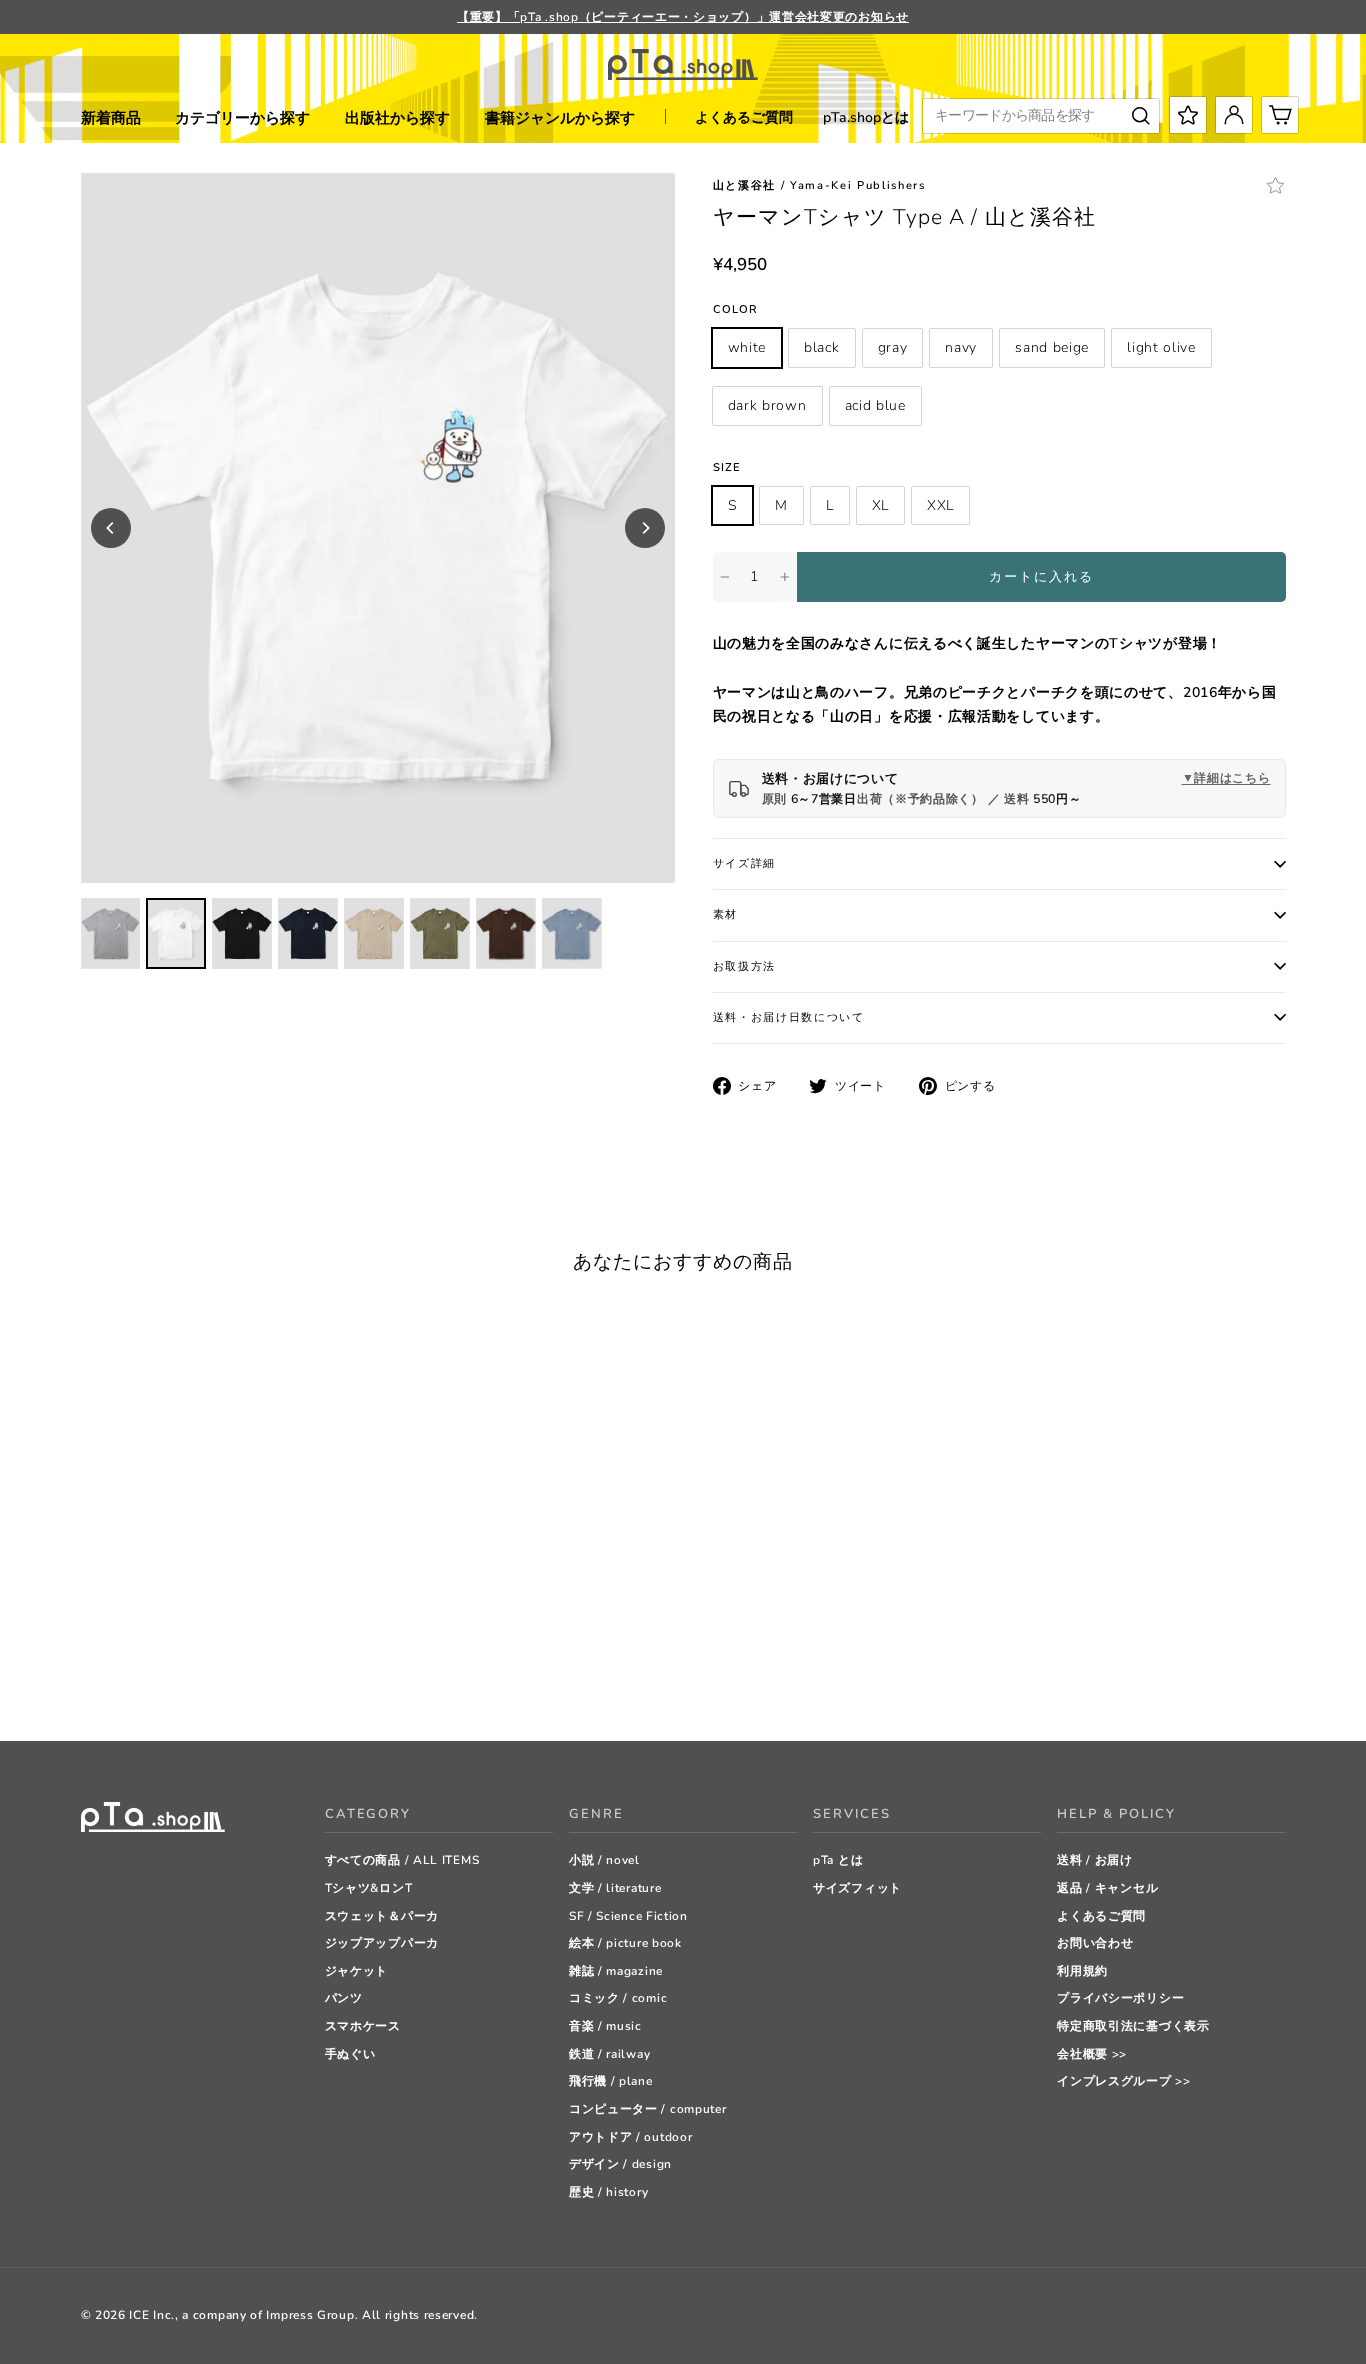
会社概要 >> (1092, 2054)
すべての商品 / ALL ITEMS (402, 1860)
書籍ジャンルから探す (560, 118)
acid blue (875, 405)
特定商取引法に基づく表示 (1133, 2026)
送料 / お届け (1095, 1860)
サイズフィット (857, 1888)
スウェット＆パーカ (382, 1916)
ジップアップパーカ (382, 1943)
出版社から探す (397, 118)
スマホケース (363, 2026)
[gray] (140, 1675)
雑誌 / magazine (616, 1971)
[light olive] (215, 1675)
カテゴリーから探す (242, 118)
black (822, 347)
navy (961, 347)
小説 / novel (604, 1860)
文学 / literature (615, 1888)
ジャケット (357, 1971)
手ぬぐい (350, 2054)
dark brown (767, 405)
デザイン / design (620, 2164)
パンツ (344, 1998)
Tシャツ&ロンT (369, 1888)
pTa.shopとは (866, 117)
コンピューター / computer (648, 2109)
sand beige (1052, 347)
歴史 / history (608, 2192)
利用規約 (1082, 1971)
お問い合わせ (1095, 1943)
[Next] (645, 528)
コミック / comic (618, 1998)
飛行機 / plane (611, 2081)
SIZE (727, 467)
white (747, 347)
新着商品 (111, 118)
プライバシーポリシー (1120, 1998)
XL (880, 505)
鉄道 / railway (609, 2054)
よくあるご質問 (744, 117)
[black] (115, 1675)
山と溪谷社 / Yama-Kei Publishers (819, 185)
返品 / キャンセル (1107, 1888)
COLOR (736, 309)
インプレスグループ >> (1123, 2081)
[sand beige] (190, 1675)
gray (893, 347)
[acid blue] (265, 1675)
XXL (940, 505)
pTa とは (838, 1860)
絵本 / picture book (625, 1943)
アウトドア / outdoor (631, 2137)
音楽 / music (605, 2026)
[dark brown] (240, 1675)
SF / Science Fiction (628, 1916)
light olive (1161, 347)
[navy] (165, 1675)
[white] (90, 1675)
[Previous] (111, 528)
